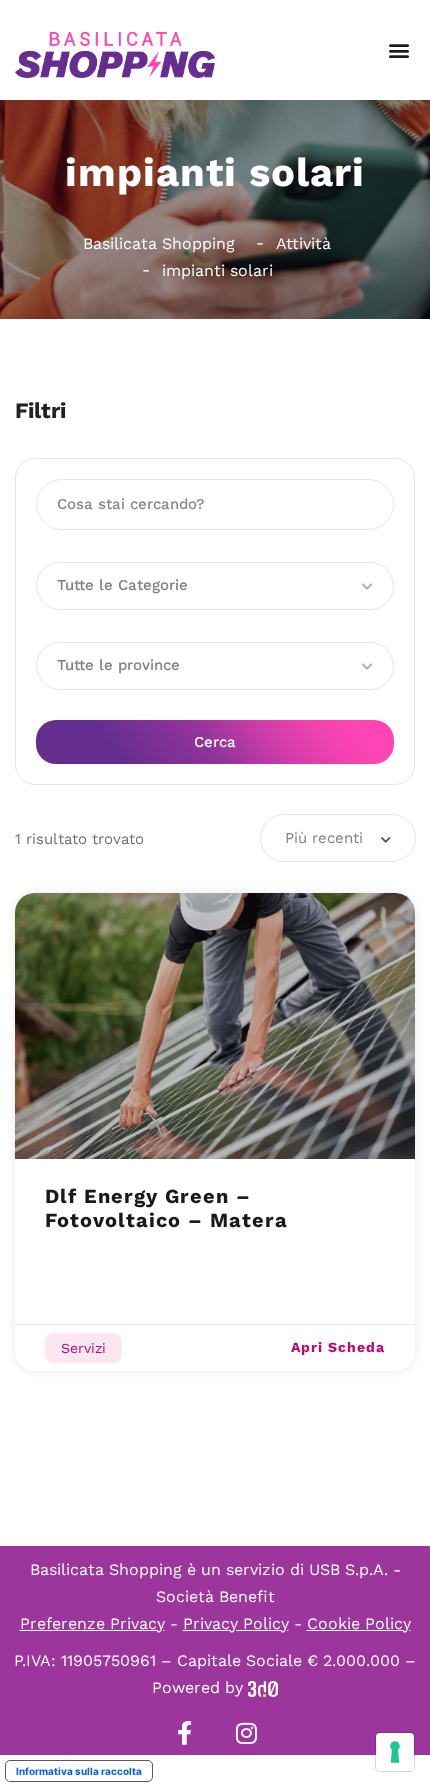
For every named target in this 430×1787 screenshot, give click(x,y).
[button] (398, 50)
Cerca (215, 742)
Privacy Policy (236, 1623)
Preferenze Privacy (92, 1623)
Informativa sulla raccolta (79, 1771)
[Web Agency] (263, 1687)
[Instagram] (246, 1733)
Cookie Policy (359, 1623)
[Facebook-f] (184, 1733)
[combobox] (338, 838)
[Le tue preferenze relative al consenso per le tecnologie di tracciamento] (395, 1752)
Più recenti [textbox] (324, 838)
